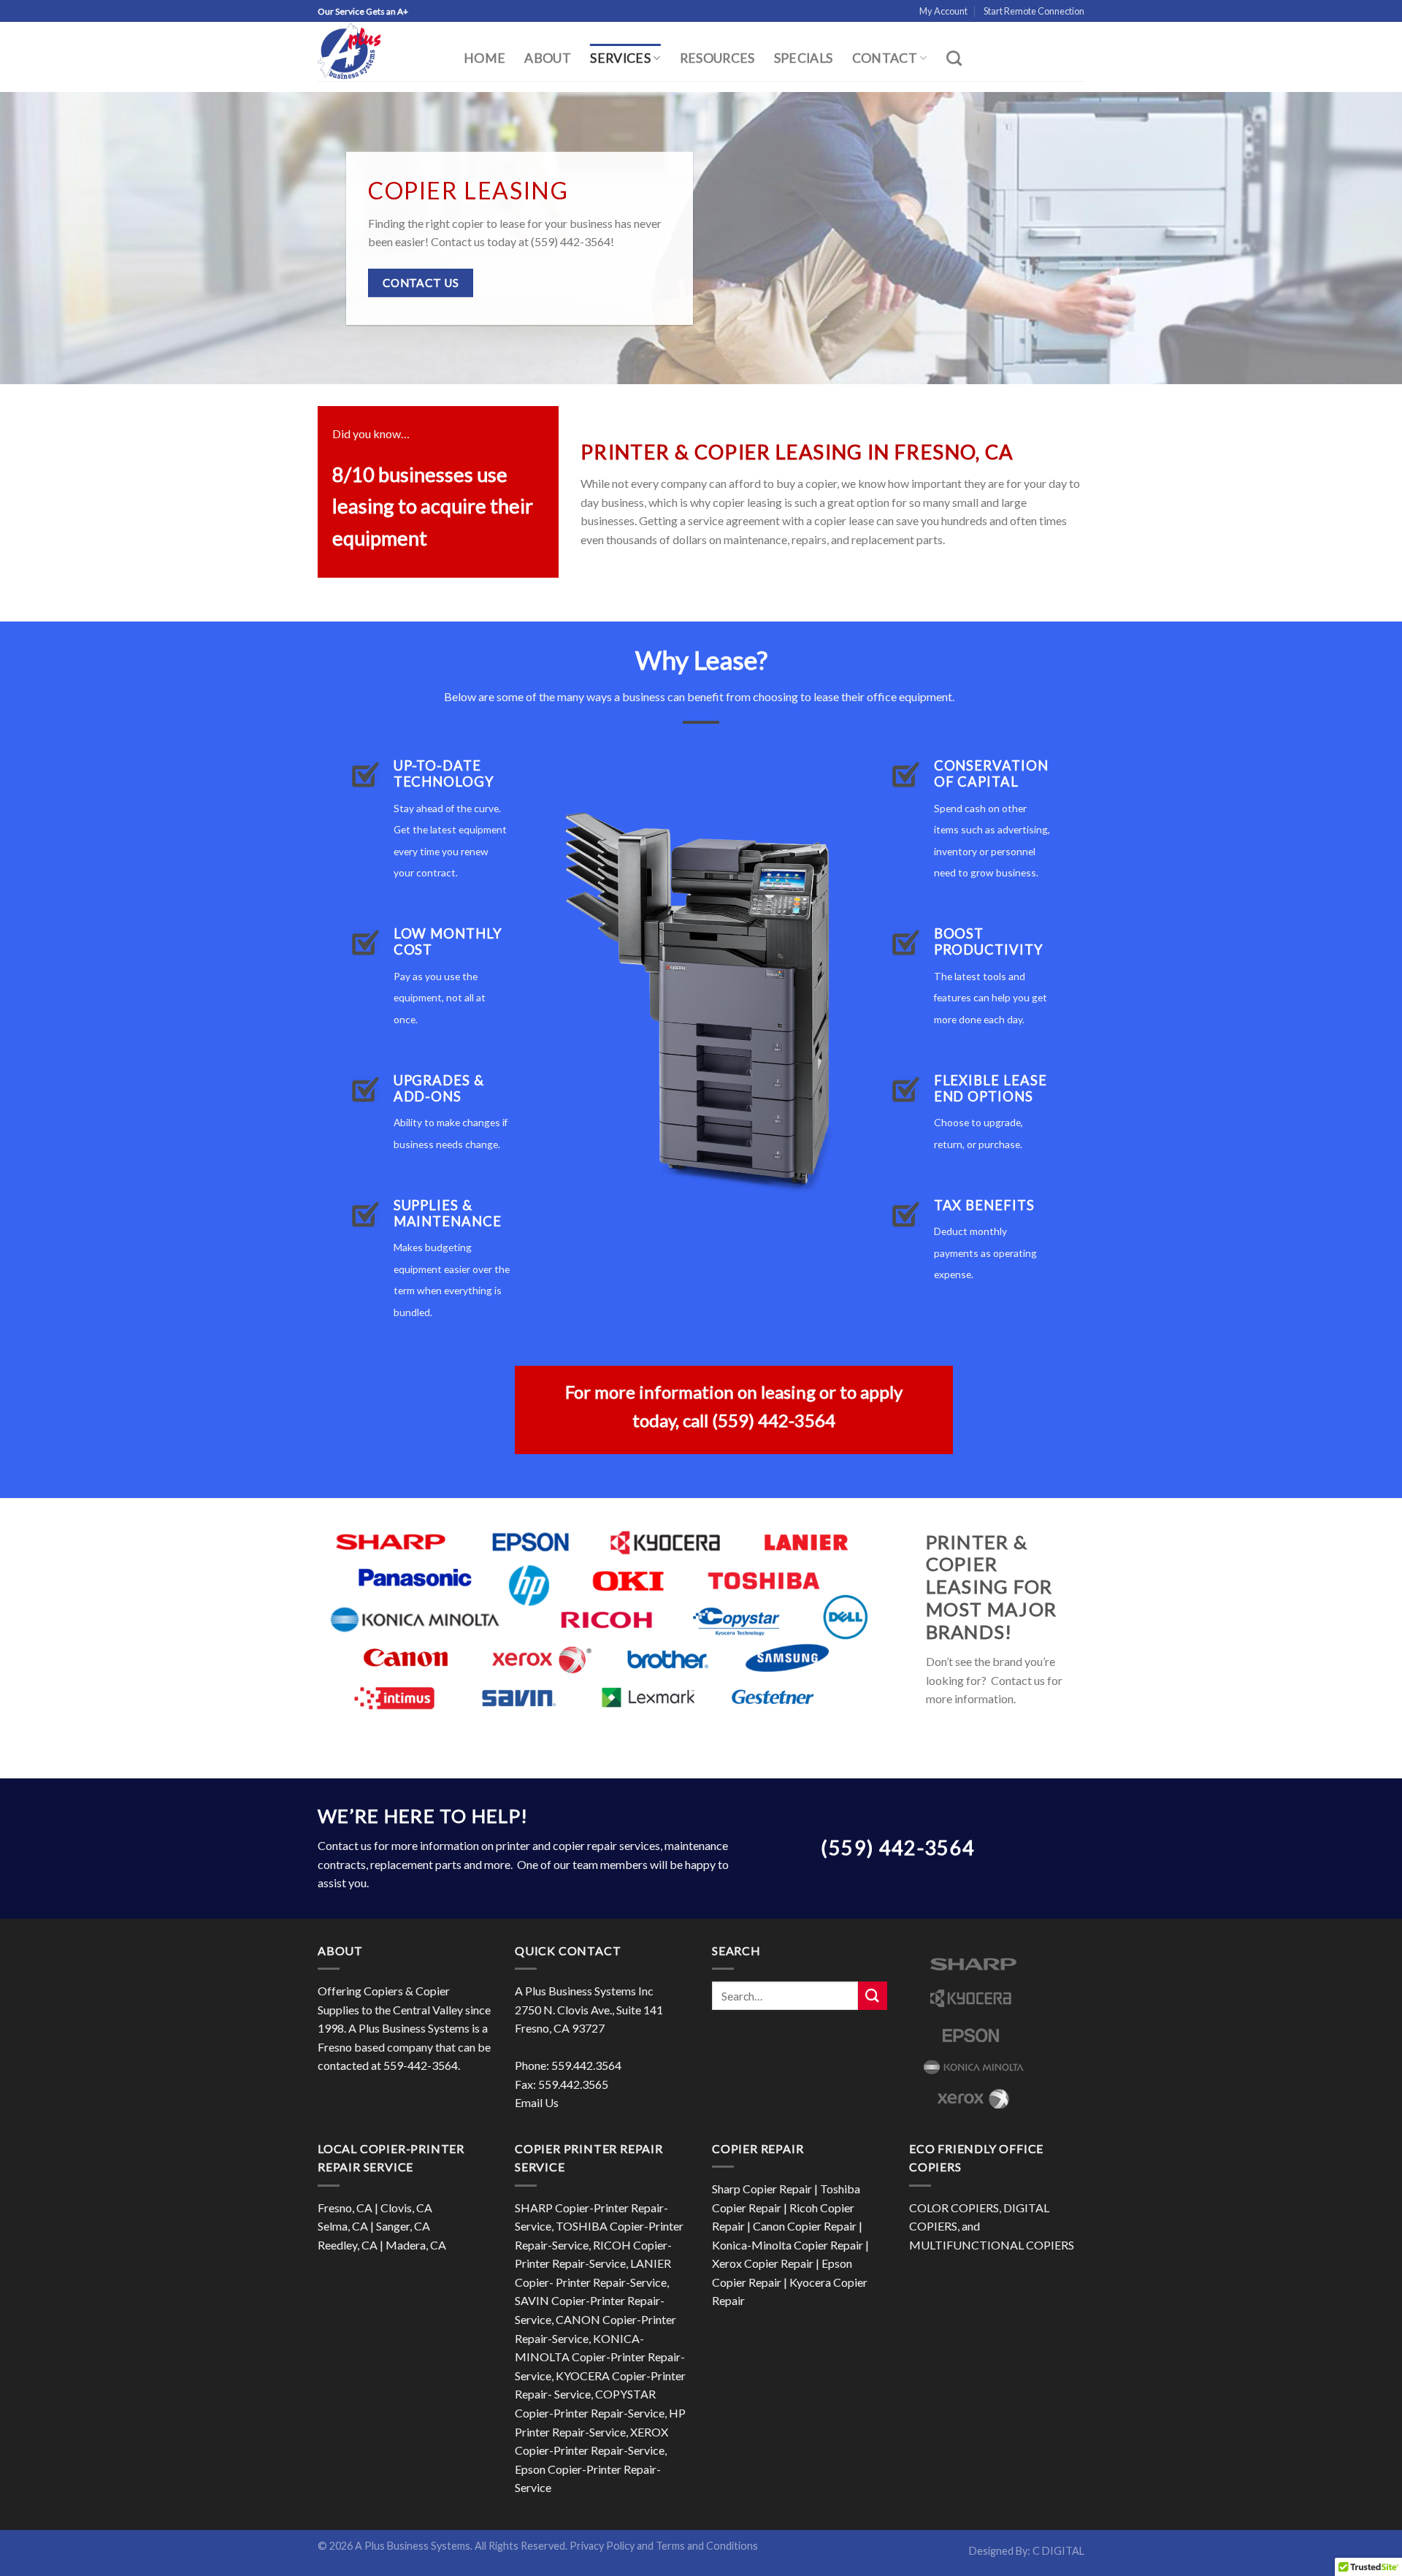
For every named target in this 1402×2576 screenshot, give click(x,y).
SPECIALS (804, 58)
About (548, 58)
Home (484, 58)
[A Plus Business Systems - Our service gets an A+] (380, 51)
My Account (943, 11)
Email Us (537, 2102)
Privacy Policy (602, 2546)
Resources (717, 58)
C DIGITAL (1058, 2551)
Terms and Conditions (707, 2546)
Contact (885, 58)
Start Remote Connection (1034, 11)
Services (620, 58)
